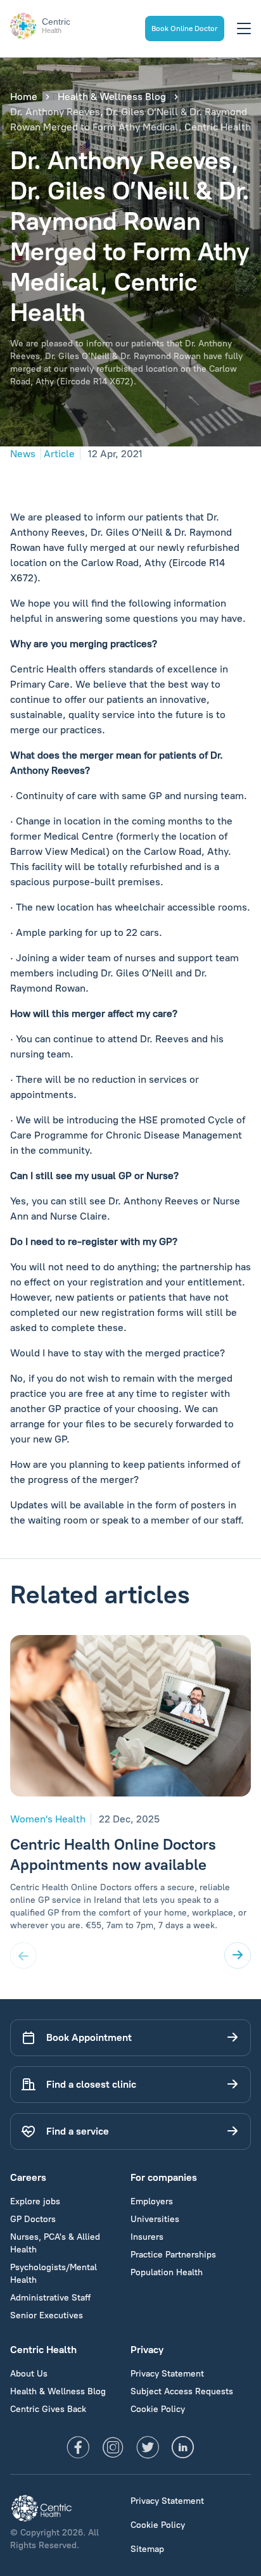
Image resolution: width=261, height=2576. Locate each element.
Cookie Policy (158, 2409)
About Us (29, 2374)
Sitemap (147, 2549)
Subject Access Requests (182, 2391)
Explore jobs (35, 2201)
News (23, 454)
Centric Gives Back (48, 2409)
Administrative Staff (50, 2298)
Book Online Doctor (185, 28)
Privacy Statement (167, 2374)
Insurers (147, 2237)
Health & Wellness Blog (112, 97)
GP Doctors (33, 2219)
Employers (152, 2201)
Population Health (167, 2272)
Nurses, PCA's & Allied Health (55, 2243)
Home (24, 97)
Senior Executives (47, 2315)
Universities (155, 2219)
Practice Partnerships (173, 2255)
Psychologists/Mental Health (54, 2274)
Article (59, 454)
